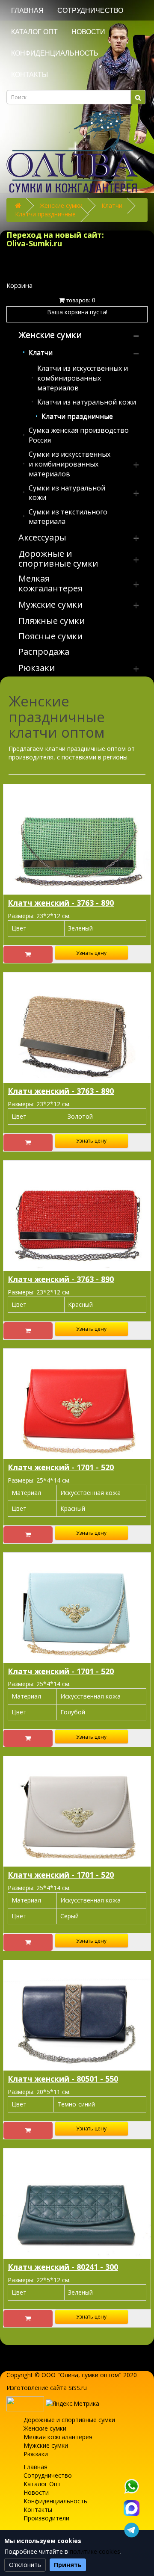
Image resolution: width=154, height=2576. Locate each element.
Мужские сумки (46, 2445)
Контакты (30, 75)
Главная (27, 10)
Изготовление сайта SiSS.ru (47, 2388)
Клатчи (112, 205)
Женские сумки (61, 205)
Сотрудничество (90, 10)
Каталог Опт (34, 32)
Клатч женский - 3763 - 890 (61, 903)
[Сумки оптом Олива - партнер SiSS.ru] (25, 2403)
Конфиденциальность (55, 53)
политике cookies (95, 2551)
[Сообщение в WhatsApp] (131, 2486)
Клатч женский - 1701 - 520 (61, 1467)
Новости (88, 32)
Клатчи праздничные (45, 214)
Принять (68, 2565)
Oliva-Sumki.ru (34, 243)
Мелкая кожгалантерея (58, 2437)
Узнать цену (91, 953)
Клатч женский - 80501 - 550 (63, 2079)
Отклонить (25, 2565)
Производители (46, 2518)
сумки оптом (100, 2375)
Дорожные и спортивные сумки (69, 2420)
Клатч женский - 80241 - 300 (63, 2267)
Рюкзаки (36, 2454)
